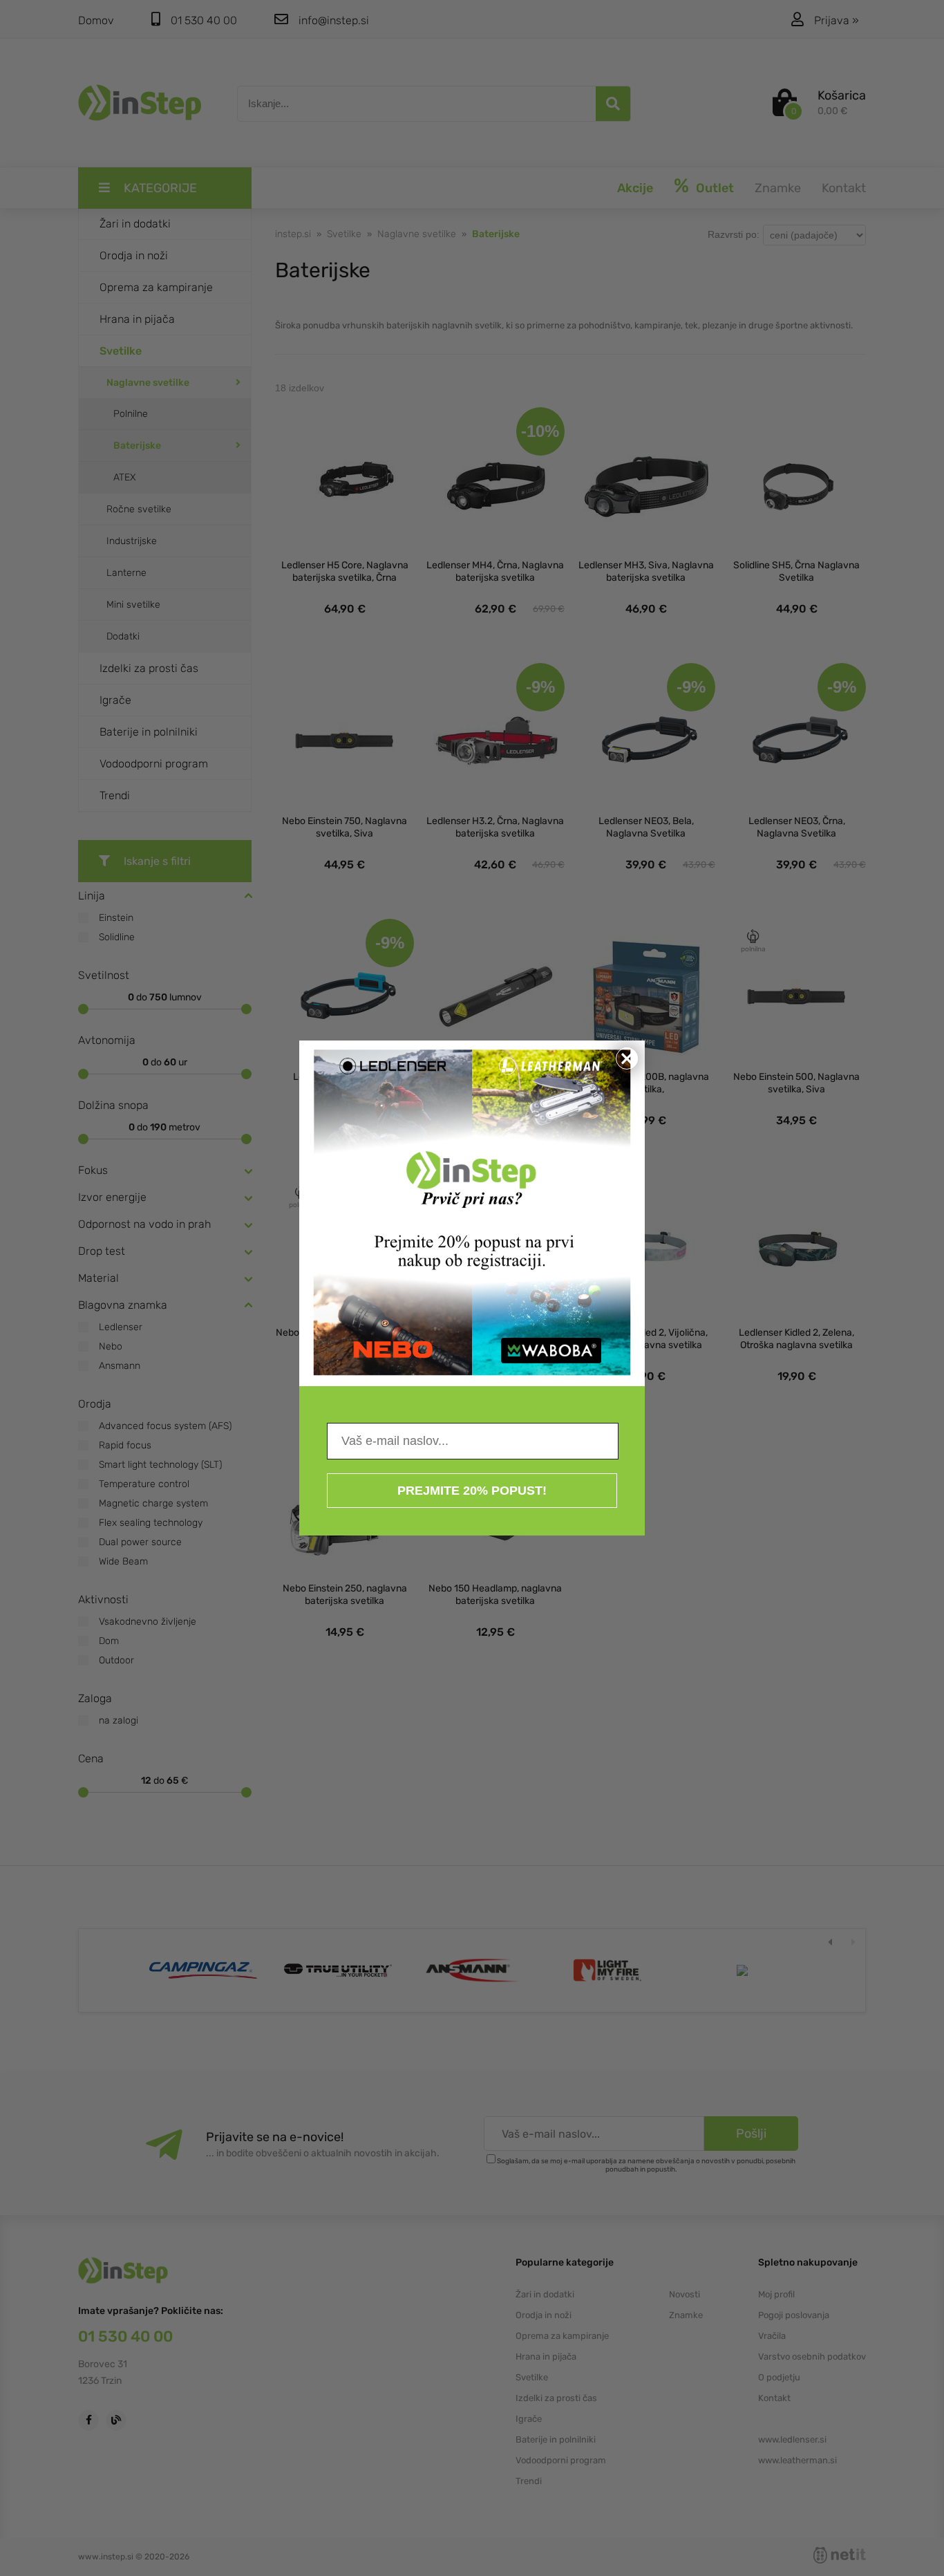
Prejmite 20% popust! (472, 1491)
